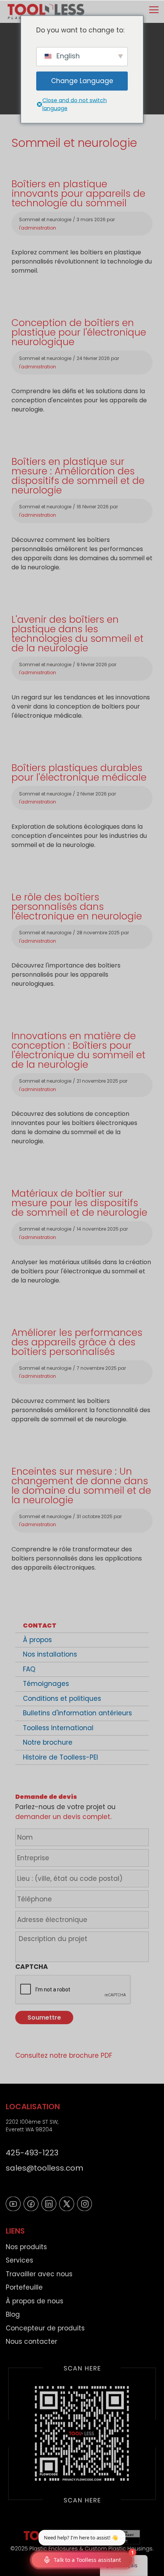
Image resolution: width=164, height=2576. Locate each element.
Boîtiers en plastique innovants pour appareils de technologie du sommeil (78, 194)
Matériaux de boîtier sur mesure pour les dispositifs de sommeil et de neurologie (79, 1203)
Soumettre (44, 2018)
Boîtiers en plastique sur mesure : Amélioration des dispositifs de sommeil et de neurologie (78, 476)
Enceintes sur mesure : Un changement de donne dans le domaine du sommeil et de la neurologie (81, 1486)
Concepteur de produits (45, 2328)
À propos (37, 1640)
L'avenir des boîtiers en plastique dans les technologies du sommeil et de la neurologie (77, 634)
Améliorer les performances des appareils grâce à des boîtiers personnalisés (77, 1342)
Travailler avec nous (39, 2274)
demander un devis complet (63, 1817)
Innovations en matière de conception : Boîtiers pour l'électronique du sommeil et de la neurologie (78, 1050)
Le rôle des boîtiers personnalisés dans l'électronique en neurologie (77, 907)
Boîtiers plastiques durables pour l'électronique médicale (79, 773)
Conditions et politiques (62, 1699)
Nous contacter (31, 2341)
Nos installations (50, 1654)
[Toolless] (46, 11)
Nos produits (26, 2247)
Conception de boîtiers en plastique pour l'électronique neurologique (79, 332)
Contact (40, 1625)
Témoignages (46, 1684)
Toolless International (58, 1728)
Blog (13, 2314)
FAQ (29, 1669)
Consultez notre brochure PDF (64, 2055)
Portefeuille (24, 2287)
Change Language (82, 81)
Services (19, 2260)
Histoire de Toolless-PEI (60, 1757)
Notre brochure (48, 1742)
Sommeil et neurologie (45, 219)
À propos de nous (35, 2301)
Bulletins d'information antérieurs (77, 1713)
